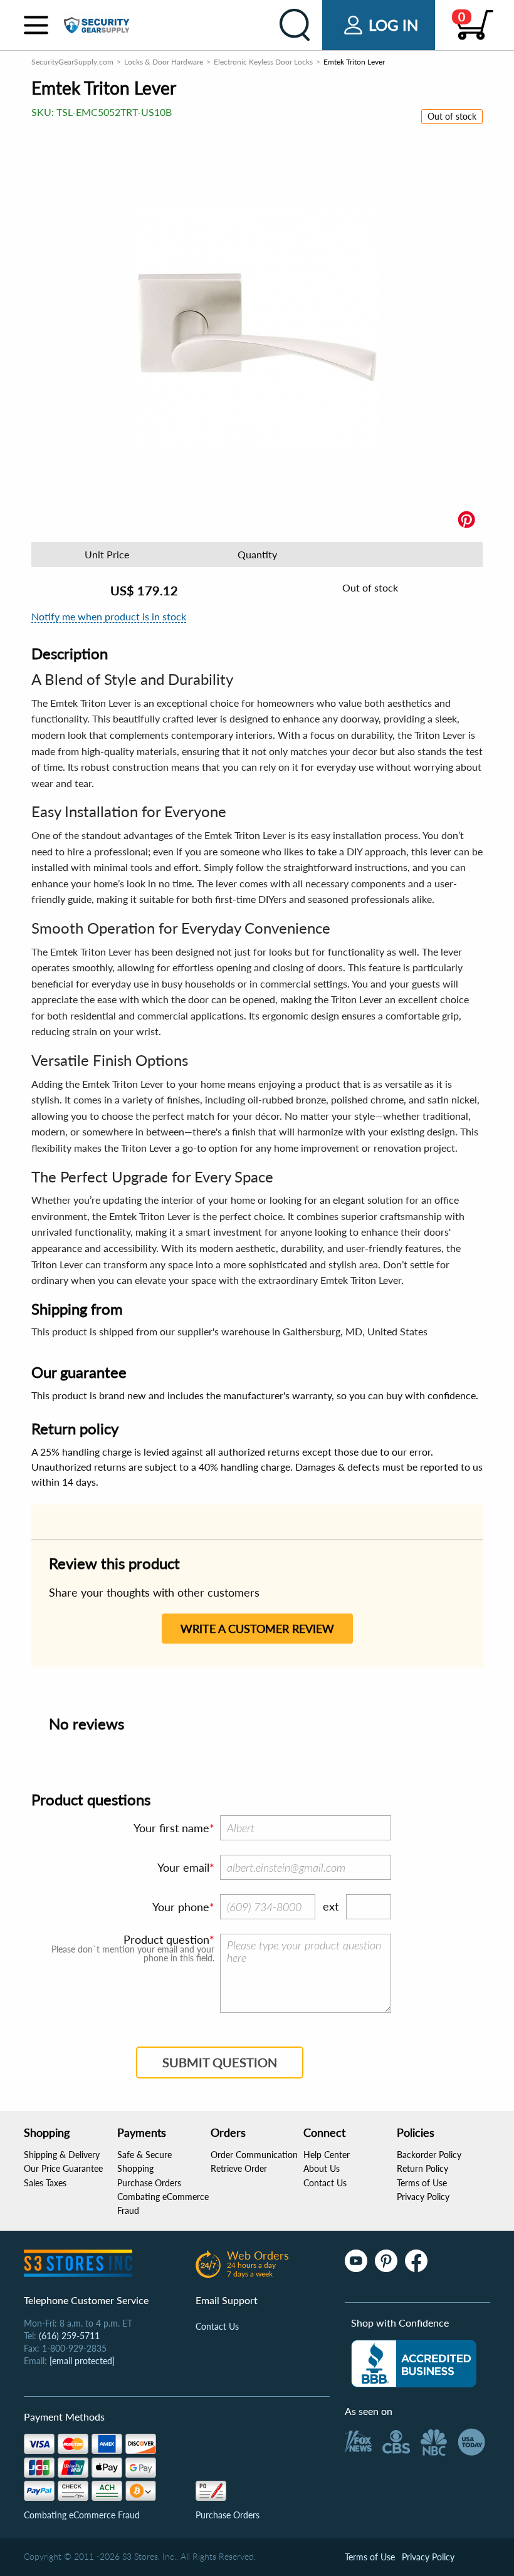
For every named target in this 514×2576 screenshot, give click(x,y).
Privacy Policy (423, 2197)
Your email (183, 1867)
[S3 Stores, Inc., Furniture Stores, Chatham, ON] (414, 2364)
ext (331, 1906)
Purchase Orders (149, 2183)
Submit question (220, 2062)
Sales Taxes (45, 2183)
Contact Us (325, 2183)
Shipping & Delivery (62, 2155)
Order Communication (254, 2155)
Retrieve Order (239, 2168)
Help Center (327, 2155)
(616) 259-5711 (69, 2336)
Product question (166, 1939)
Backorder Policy (429, 2155)
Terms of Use (422, 2183)
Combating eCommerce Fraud (82, 2515)
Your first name (171, 1828)
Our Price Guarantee (63, 2168)
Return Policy (422, 2168)
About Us (322, 2168)
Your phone (181, 1907)
